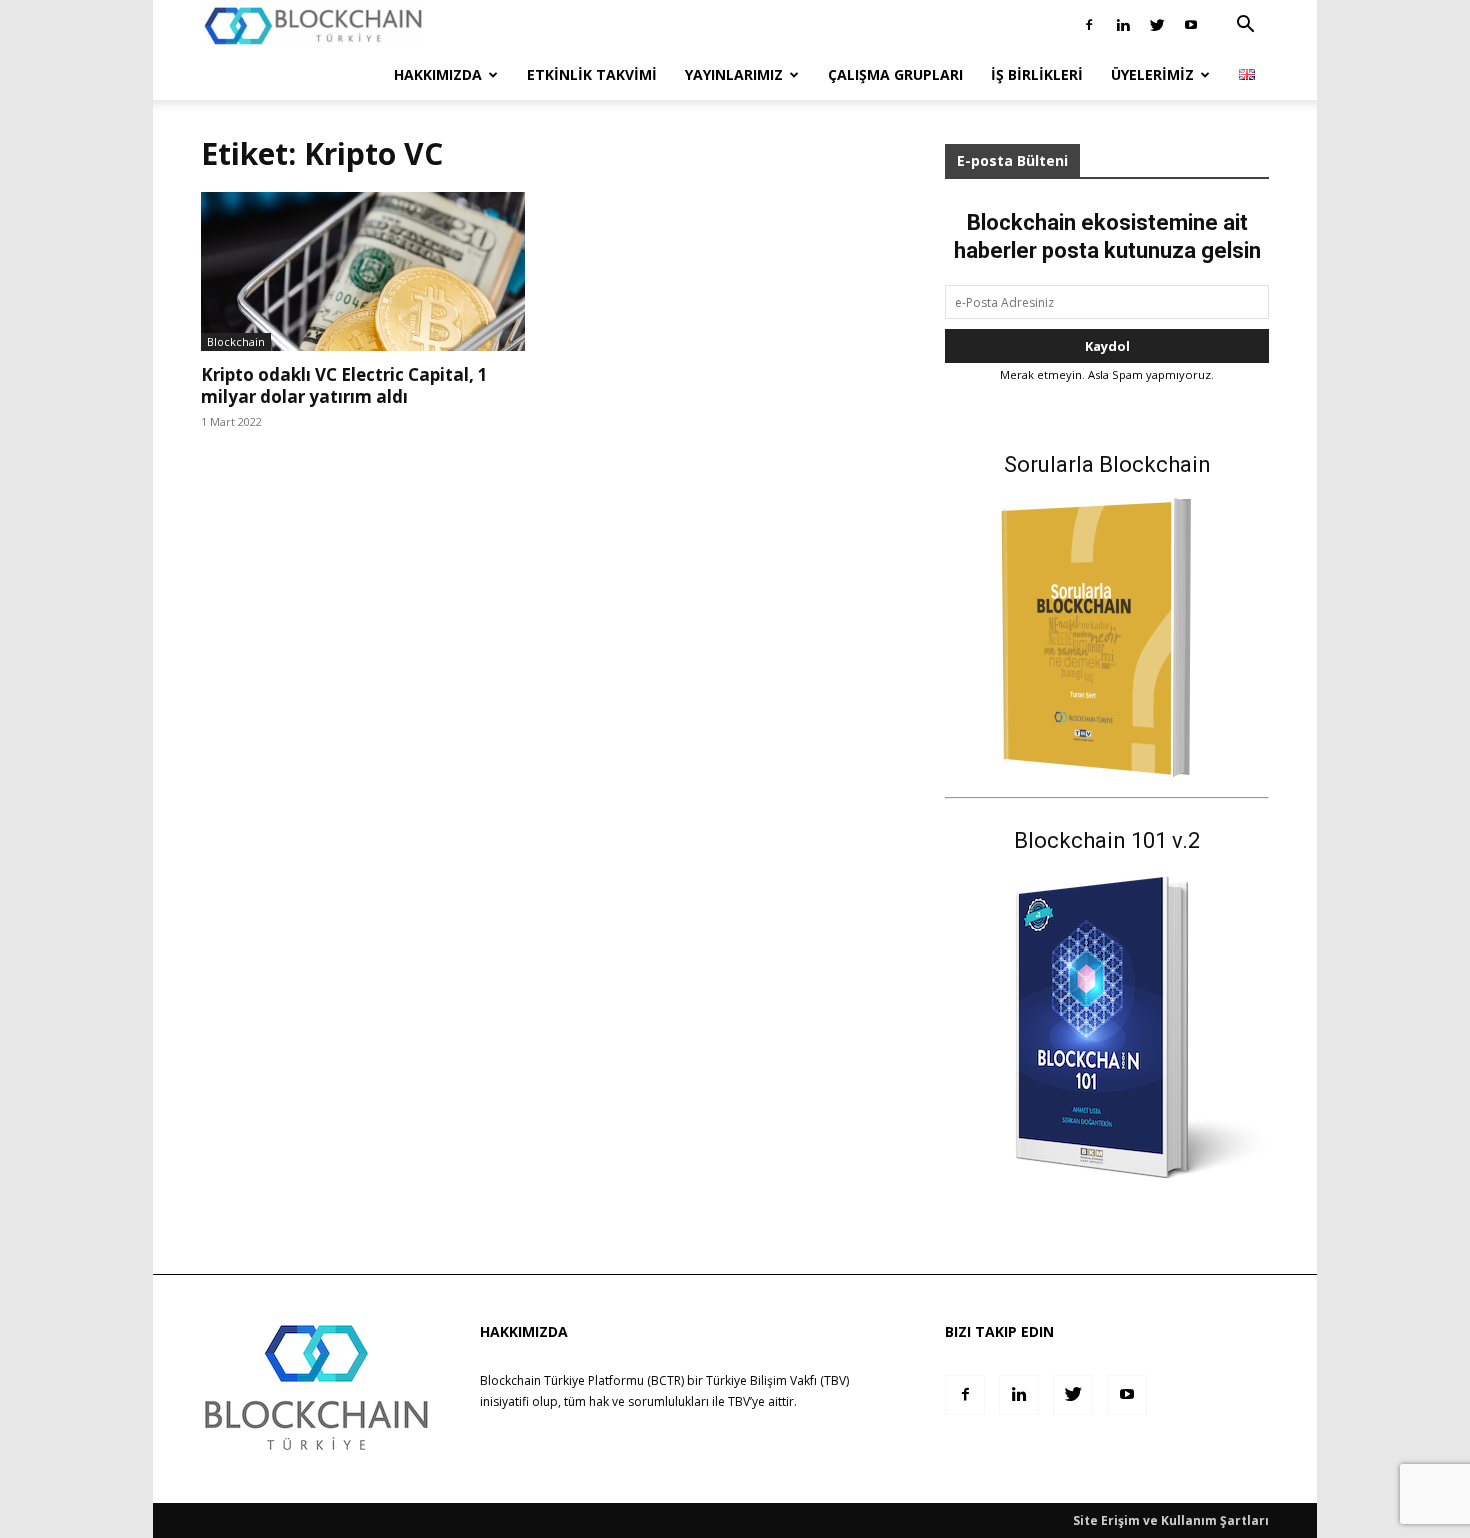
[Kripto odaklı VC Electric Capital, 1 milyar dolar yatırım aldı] (363, 271)
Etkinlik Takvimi (592, 74)
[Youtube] (1191, 25)
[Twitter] (1157, 25)
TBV (739, 1401)
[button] (1245, 26)
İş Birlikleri (1037, 74)
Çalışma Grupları (895, 74)
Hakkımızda (438, 74)
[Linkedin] (1123, 25)
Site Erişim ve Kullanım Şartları (1171, 1520)
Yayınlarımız (734, 74)
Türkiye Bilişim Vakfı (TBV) (777, 1380)
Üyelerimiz (1152, 74)
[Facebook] (1089, 25)
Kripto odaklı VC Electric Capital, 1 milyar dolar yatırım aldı (344, 385)
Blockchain (236, 341)
